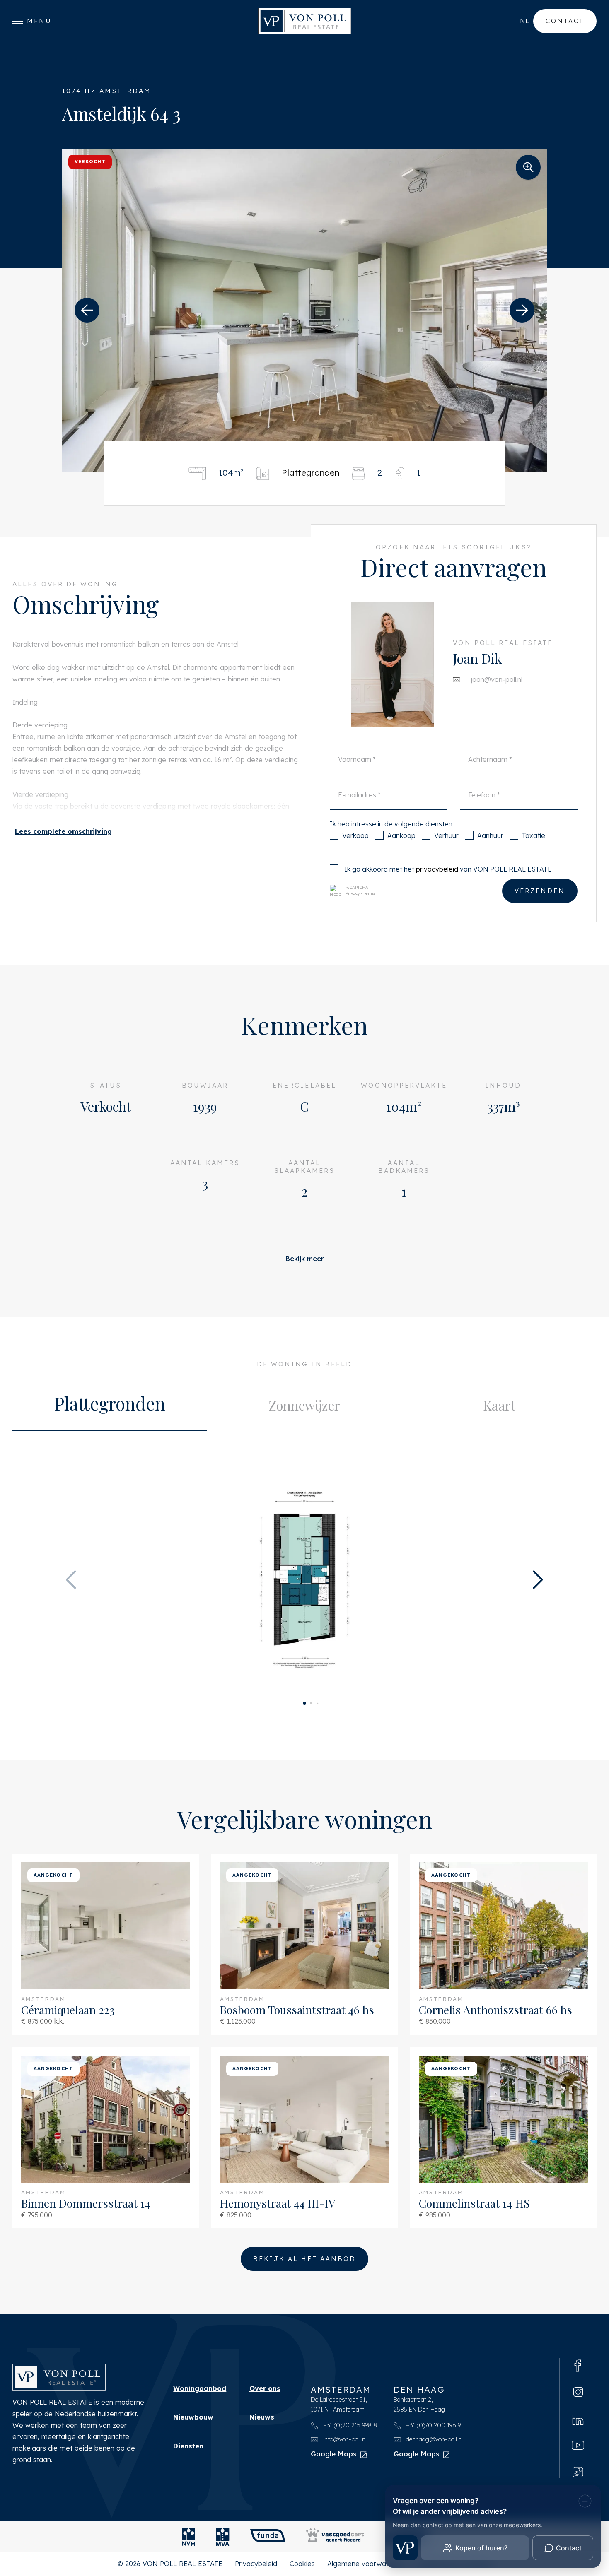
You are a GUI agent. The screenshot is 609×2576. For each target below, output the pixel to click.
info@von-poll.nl (344, 2439)
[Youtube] (578, 2445)
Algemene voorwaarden (366, 2564)
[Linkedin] (578, 2419)
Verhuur (446, 835)
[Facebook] (578, 2365)
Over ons (265, 2388)
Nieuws (262, 2417)
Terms (370, 893)
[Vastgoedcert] (335, 2537)
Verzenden (540, 891)
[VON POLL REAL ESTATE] (305, 21)
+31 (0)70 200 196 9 (433, 2425)
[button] (87, 310)
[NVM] (189, 2537)
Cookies (302, 2564)
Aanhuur (490, 835)
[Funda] (268, 2537)
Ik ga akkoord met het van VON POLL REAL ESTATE (448, 869)
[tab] (110, 1406)
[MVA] (223, 2537)
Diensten (188, 2446)
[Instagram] (578, 2392)
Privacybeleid (256, 2564)
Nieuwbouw (193, 2417)
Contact (565, 21)
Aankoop (401, 835)
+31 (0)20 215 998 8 (349, 2425)
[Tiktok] (578, 2471)
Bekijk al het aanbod (304, 2259)
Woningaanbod (200, 2388)
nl (524, 21)
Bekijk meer (304, 1259)
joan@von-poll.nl (497, 679)
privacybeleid (437, 869)
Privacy (353, 893)
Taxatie (534, 835)
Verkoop (355, 835)
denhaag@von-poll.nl (434, 2439)
